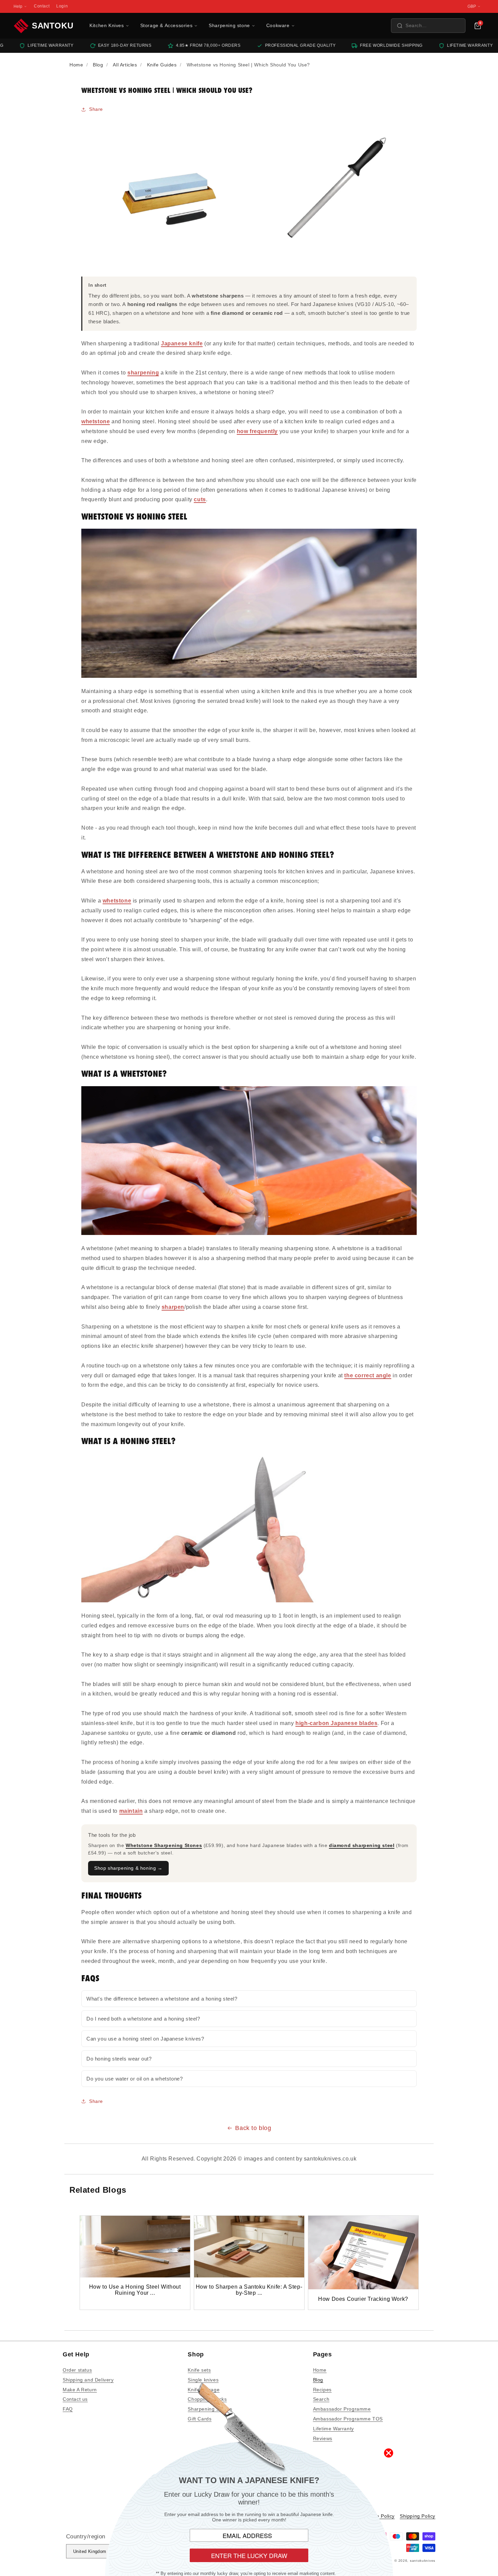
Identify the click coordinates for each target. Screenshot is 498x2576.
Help (18, 6)
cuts (200, 499)
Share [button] (96, 109)
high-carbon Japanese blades (336, 1723)
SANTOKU (53, 26)
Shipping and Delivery (88, 2380)
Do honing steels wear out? (119, 2059)
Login (62, 6)
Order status (77, 2370)
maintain (131, 1811)
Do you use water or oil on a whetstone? (134, 2079)
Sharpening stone (229, 25)
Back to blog (253, 2128)
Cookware (278, 25)
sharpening (143, 373)
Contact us (75, 2399)
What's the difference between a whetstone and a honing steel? (162, 1999)
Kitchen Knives (107, 25)
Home (320, 2370)
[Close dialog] (389, 2453)
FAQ (68, 2409)
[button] (428, 26)
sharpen (173, 1307)
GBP (472, 6)
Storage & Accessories (167, 25)
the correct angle (368, 1375)
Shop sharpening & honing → (128, 1868)
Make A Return (80, 2390)
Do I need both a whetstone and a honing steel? (143, 2019)
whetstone (96, 421)
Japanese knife (182, 343)
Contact (42, 6)
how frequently (257, 431)
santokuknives (423, 2561)
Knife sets (199, 2370)
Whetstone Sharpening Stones (164, 1845)
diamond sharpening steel (362, 1845)
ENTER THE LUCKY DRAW (249, 2555)
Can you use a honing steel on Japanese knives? (145, 2039)
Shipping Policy (418, 2516)
